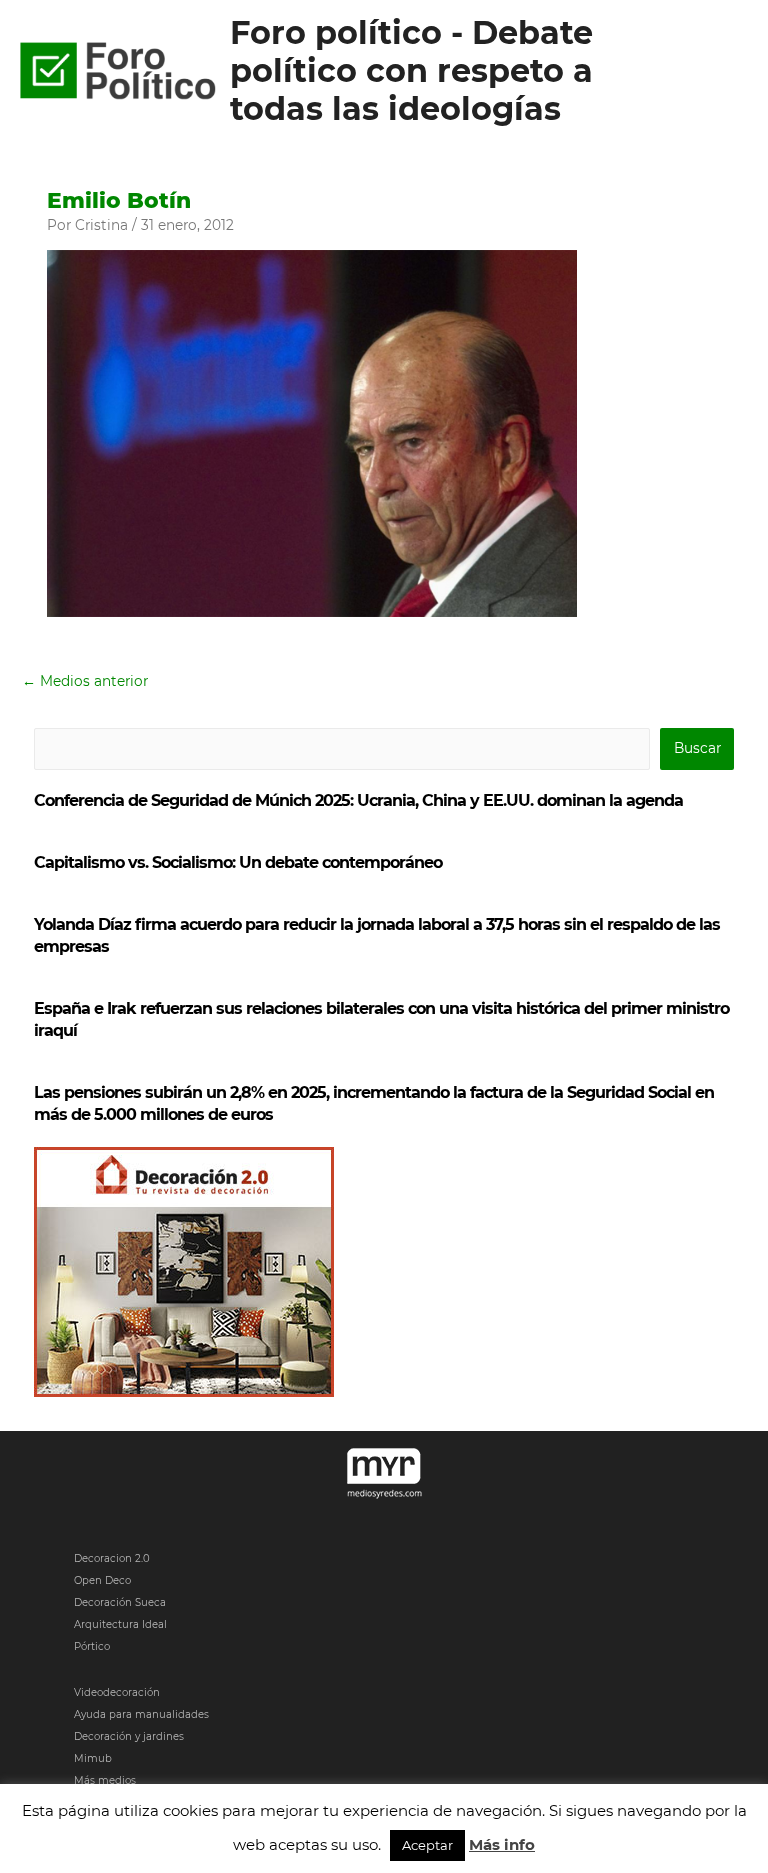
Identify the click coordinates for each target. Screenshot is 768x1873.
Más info (502, 1844)
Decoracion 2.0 (112, 1558)
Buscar (697, 748)
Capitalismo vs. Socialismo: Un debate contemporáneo (238, 862)
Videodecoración (117, 1692)
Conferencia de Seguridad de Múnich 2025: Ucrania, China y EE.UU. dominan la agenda (358, 800)
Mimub (93, 1758)
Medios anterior (85, 681)
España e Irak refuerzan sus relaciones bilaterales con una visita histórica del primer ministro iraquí (381, 1019)
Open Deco (102, 1580)
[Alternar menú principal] (728, 71)
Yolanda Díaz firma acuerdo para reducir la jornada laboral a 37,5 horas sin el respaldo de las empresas (377, 935)
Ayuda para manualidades (141, 1714)
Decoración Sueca (120, 1602)
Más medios (105, 1780)
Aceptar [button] (427, 1845)
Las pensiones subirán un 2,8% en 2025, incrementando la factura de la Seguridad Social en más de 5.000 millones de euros (374, 1103)
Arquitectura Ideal (120, 1624)
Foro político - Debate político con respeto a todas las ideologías (411, 71)
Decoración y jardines (129, 1736)
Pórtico (92, 1646)
